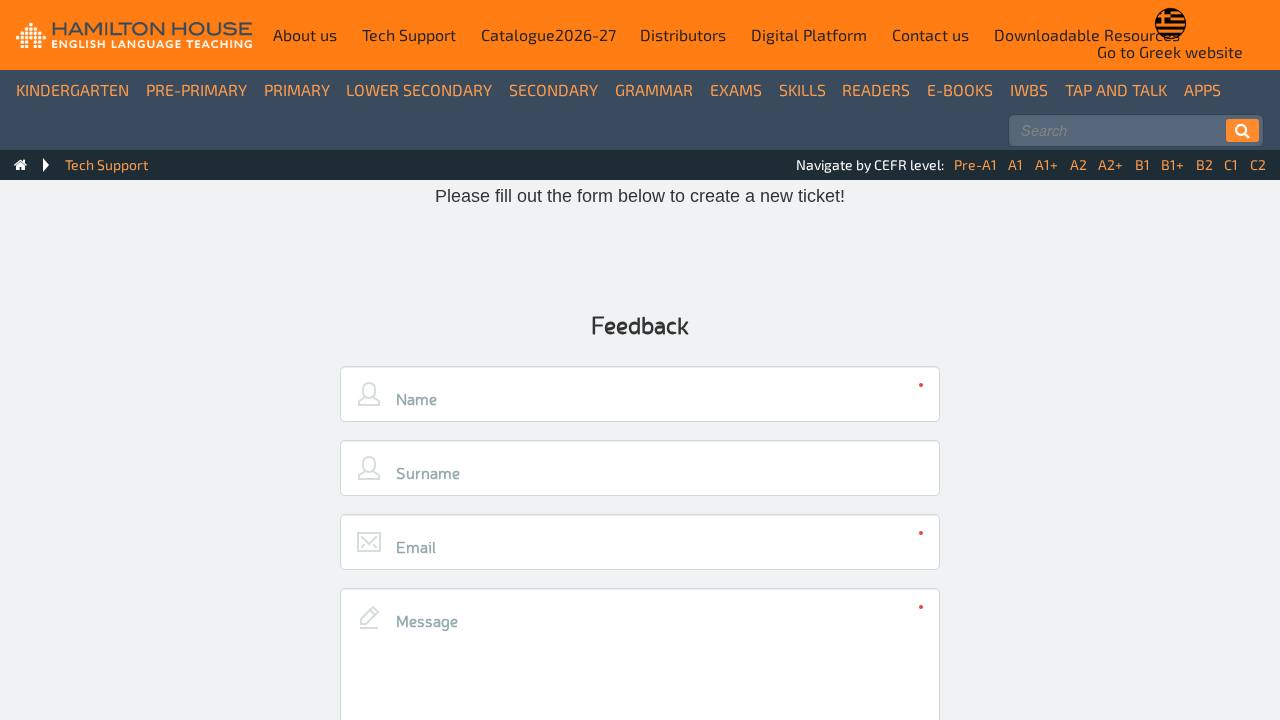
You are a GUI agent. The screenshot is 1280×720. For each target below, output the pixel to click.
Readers (876, 89)
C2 (1258, 164)
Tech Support (409, 34)
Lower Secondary (419, 89)
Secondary (553, 89)
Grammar (654, 89)
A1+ (1046, 164)
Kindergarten (72, 89)
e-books (960, 89)
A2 (1078, 164)
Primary (297, 89)
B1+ (1172, 164)
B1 (1142, 164)
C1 (1231, 164)
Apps (1202, 89)
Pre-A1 (975, 164)
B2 (1204, 164)
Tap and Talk (1116, 89)
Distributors (683, 34)
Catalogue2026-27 (548, 34)
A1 (1015, 164)
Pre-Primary (196, 89)
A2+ (1110, 164)
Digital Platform (809, 34)
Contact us (930, 34)
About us (305, 34)
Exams (736, 89)
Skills (802, 89)
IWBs (1029, 89)
